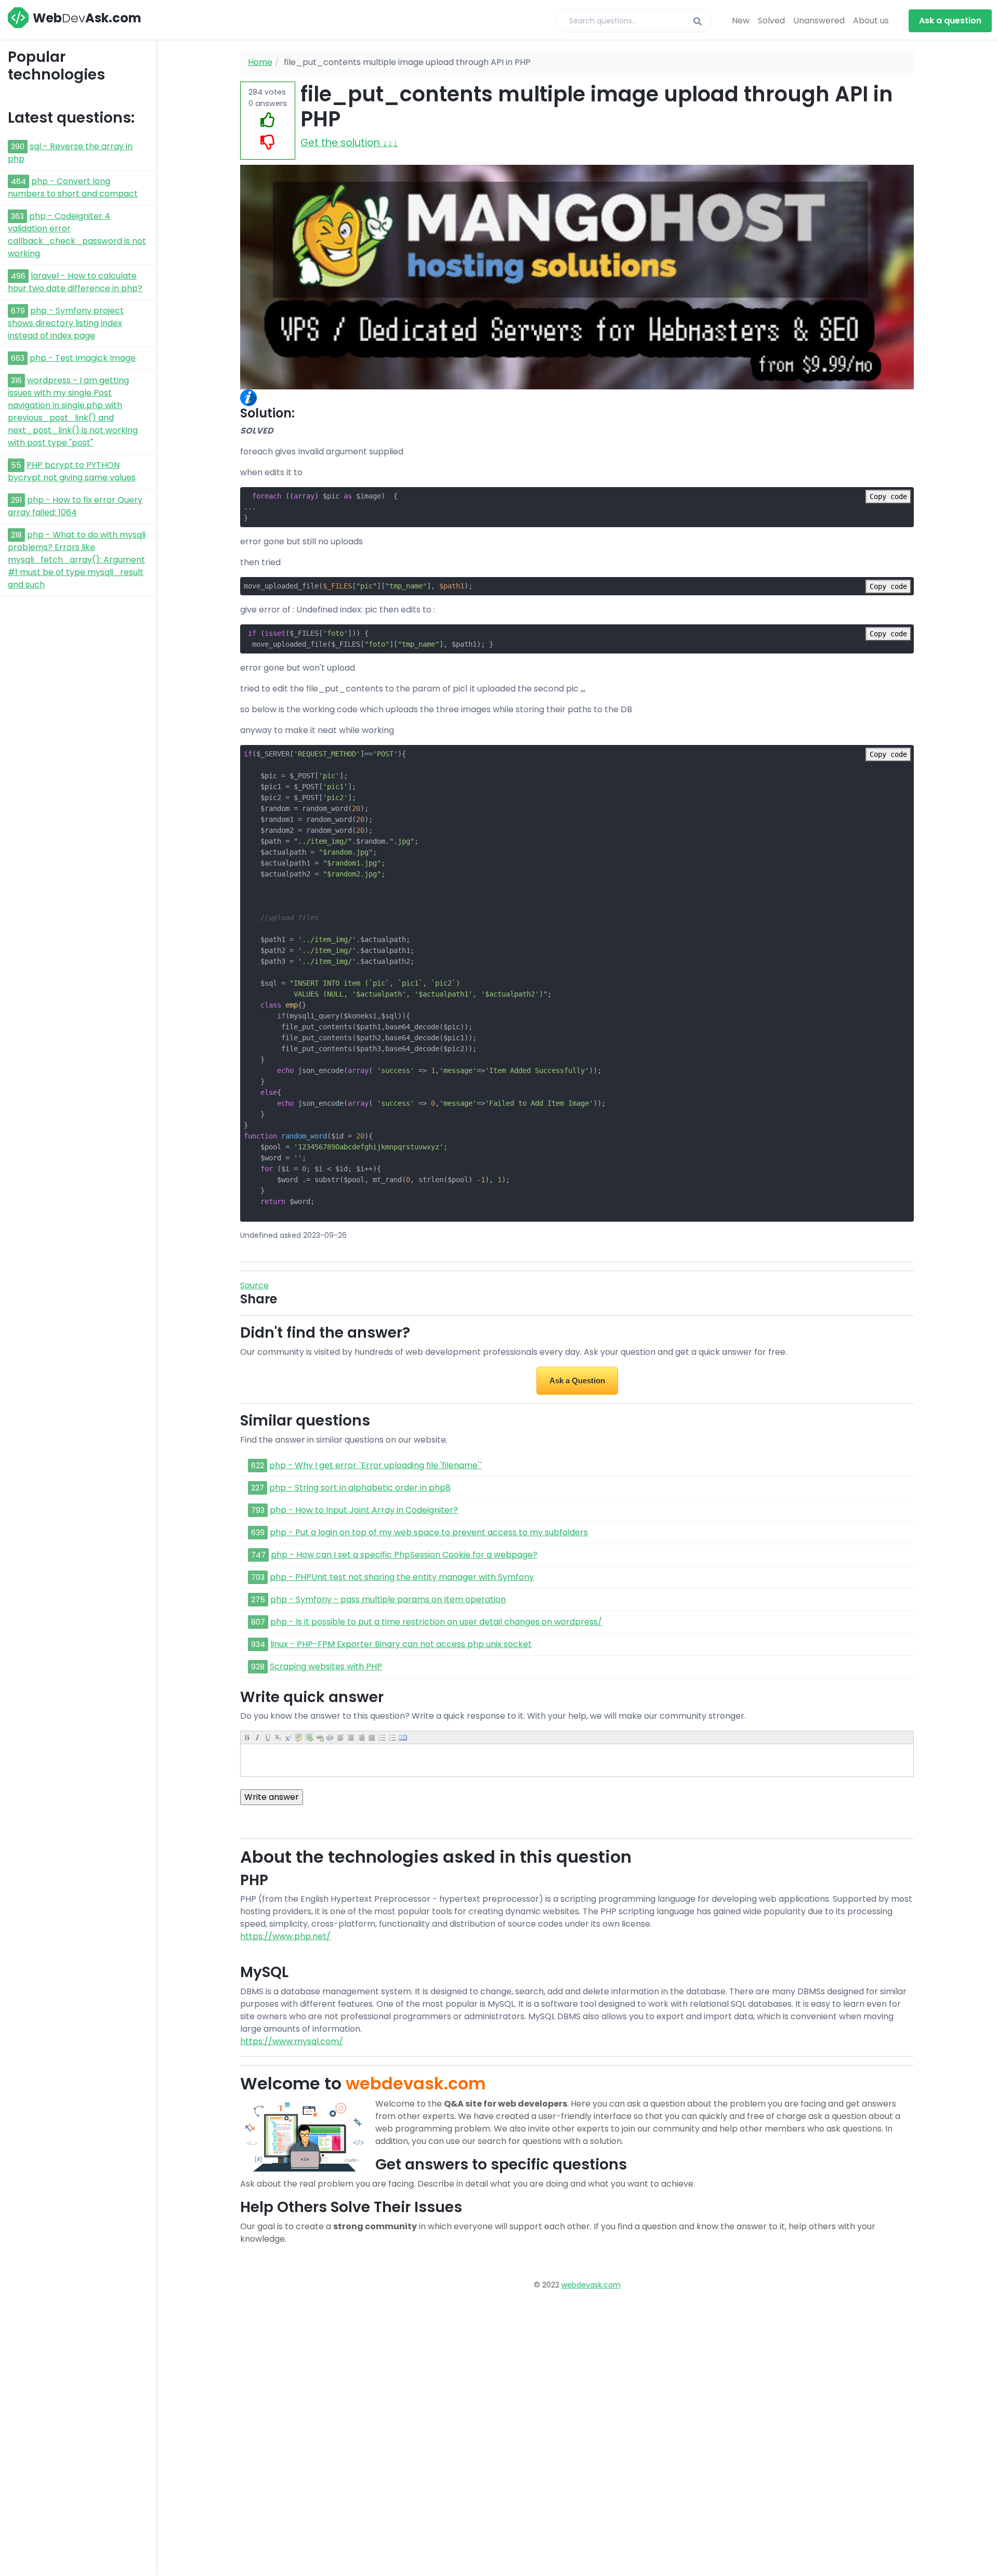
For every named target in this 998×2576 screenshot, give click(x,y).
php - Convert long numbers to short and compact (73, 187)
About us (871, 21)
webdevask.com (591, 2285)
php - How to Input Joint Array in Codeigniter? (364, 1510)
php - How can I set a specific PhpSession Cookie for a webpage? (404, 1555)
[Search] (698, 22)
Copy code (888, 496)
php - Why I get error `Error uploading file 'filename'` (376, 1465)
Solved (771, 21)
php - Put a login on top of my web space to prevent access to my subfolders (429, 1532)
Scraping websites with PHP (326, 1666)
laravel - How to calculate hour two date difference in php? (75, 282)
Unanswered (819, 21)
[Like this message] (268, 120)
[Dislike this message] (268, 143)
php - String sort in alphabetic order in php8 (360, 1488)
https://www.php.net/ (285, 1936)
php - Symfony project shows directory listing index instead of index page (66, 323)
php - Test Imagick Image (83, 358)
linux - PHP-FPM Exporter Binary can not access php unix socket (401, 1644)
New (741, 21)
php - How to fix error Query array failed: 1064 (75, 506)
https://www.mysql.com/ (292, 2041)
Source (254, 1285)
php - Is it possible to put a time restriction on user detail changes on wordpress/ (436, 1622)
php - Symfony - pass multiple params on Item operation (388, 1599)
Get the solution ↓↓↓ (349, 143)
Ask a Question (577, 1381)
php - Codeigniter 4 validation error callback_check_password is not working (77, 235)
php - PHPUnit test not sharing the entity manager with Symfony (402, 1577)
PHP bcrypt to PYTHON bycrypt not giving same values (72, 471)
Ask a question (950, 21)
